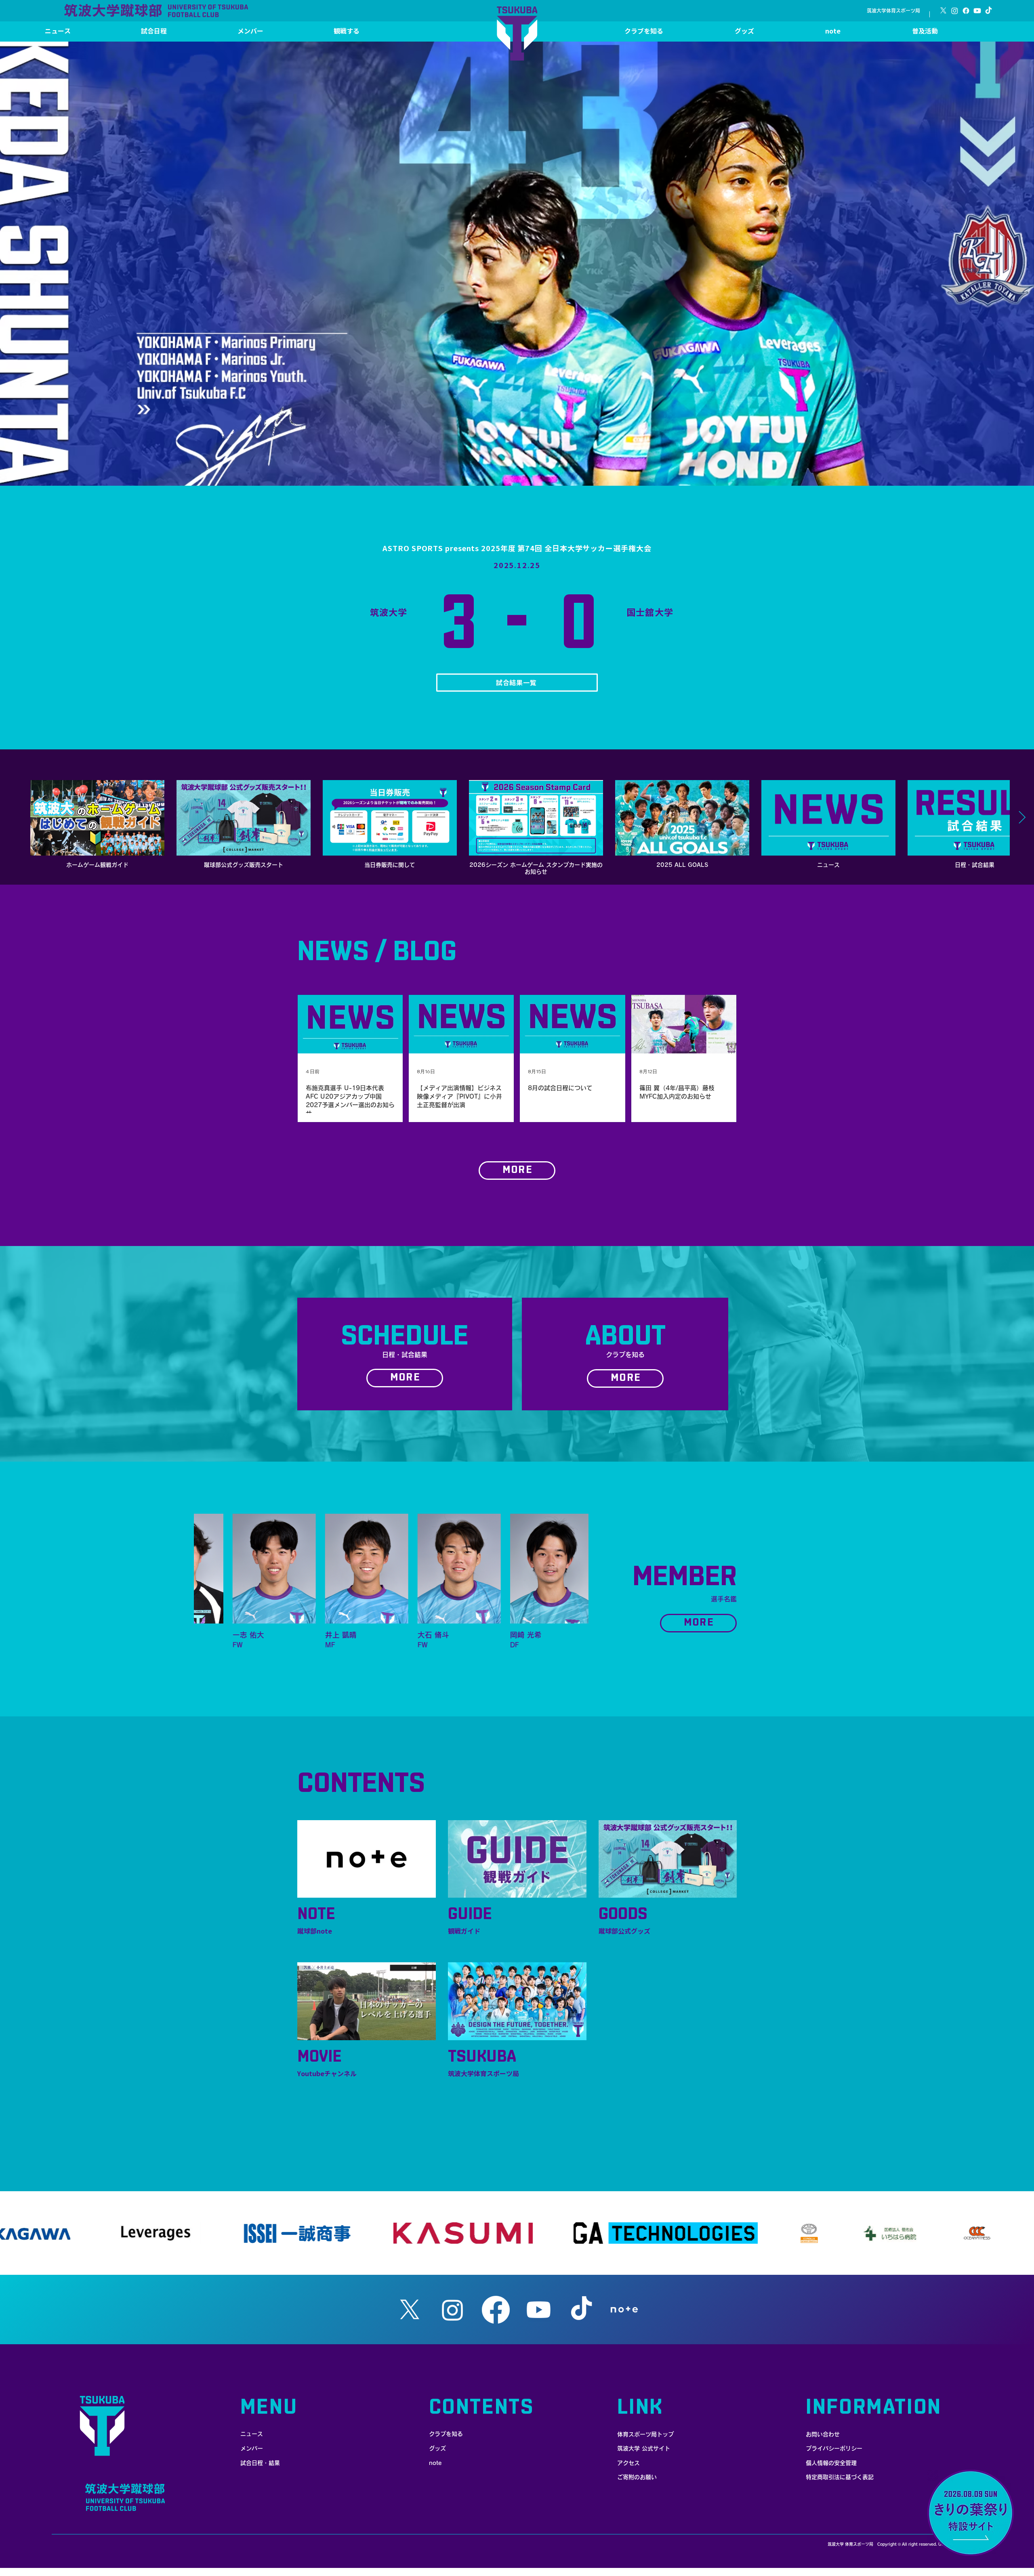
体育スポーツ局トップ (645, 2434)
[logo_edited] (624, 2310)
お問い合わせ (823, 2434)
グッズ (437, 2448)
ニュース (252, 2434)
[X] (943, 11)
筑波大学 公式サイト (644, 2448)
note (435, 2463)
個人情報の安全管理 (831, 2463)
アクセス (628, 2463)
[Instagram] (955, 11)
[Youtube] (977, 11)
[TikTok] (989, 11)
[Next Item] (1022, 818)
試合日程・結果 (260, 2463)
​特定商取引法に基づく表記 (840, 2477)
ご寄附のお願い (637, 2477)
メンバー (252, 2448)
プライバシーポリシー (834, 2448)
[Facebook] (966, 11)
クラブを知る (446, 2434)
